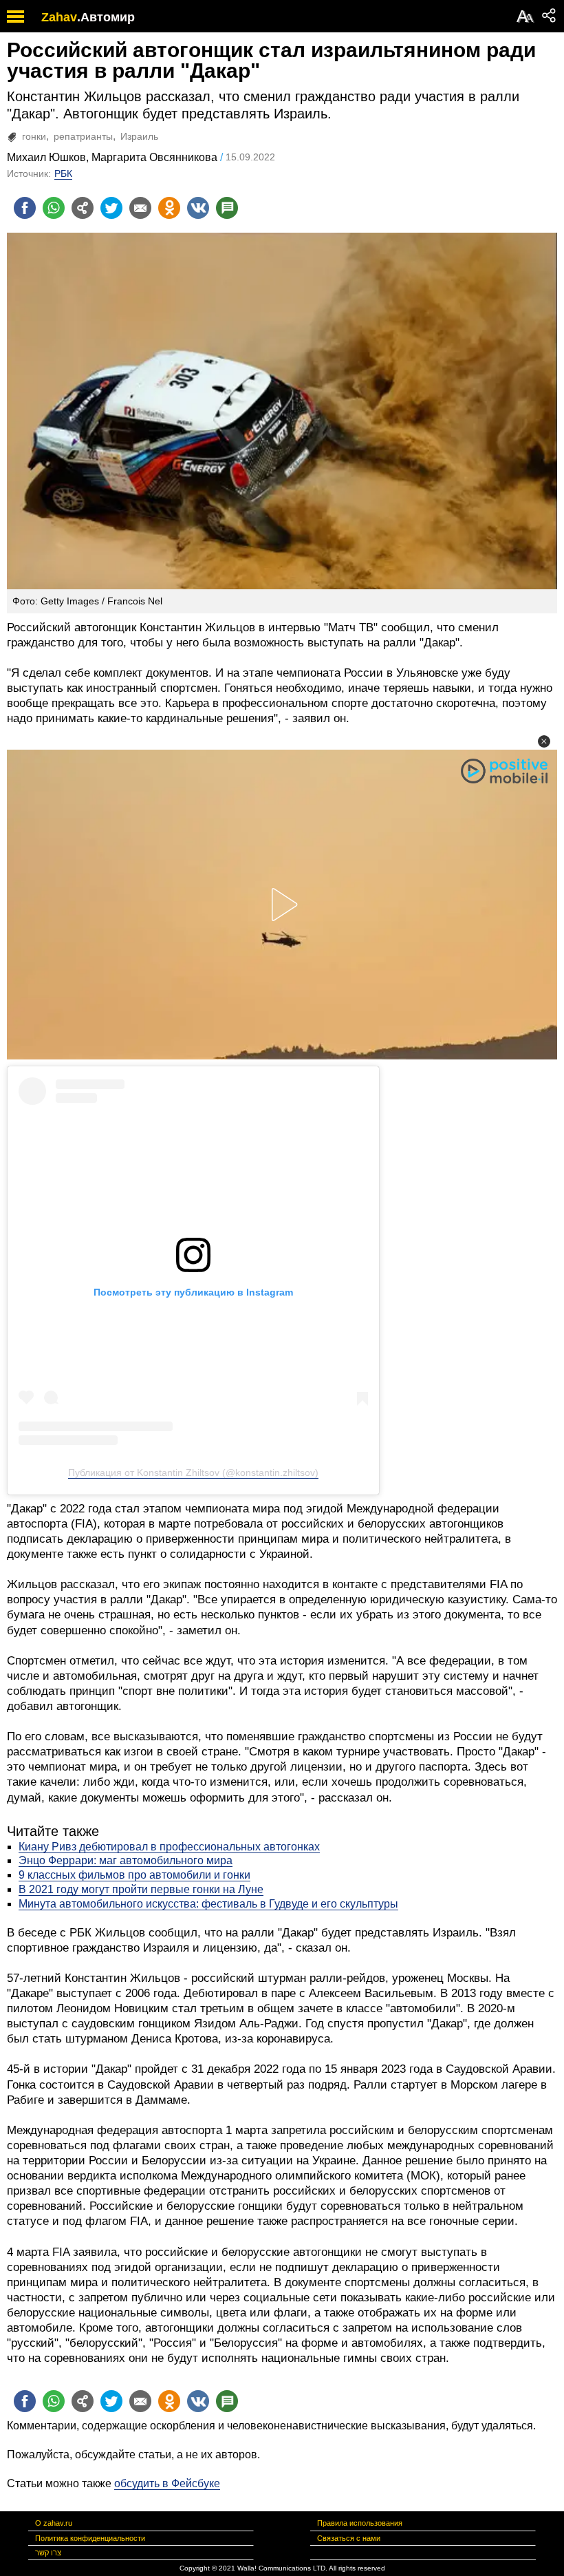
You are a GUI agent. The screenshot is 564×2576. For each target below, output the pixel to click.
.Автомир (106, 17)
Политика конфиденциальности (90, 2538)
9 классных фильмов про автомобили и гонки (134, 1875)
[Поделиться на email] (140, 208)
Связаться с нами (349, 2538)
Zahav (59, 17)
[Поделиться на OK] (169, 208)
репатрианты (83, 136)
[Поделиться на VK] (198, 208)
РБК (63, 173)
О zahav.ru (54, 2523)
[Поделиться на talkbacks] (227, 208)
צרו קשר (48, 2553)
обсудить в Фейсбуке (167, 2483)
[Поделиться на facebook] (25, 208)
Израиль (139, 136)
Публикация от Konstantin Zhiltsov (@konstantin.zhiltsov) (193, 1472)
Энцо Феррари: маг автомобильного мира (126, 1860)
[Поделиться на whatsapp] (54, 208)
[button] (544, 741)
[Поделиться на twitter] (111, 208)
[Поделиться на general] (83, 208)
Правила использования (360, 2523)
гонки (34, 136)
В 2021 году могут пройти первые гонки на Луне (141, 1889)
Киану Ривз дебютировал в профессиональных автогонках (169, 1847)
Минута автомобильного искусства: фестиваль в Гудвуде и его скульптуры (208, 1904)
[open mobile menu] (15, 16)
